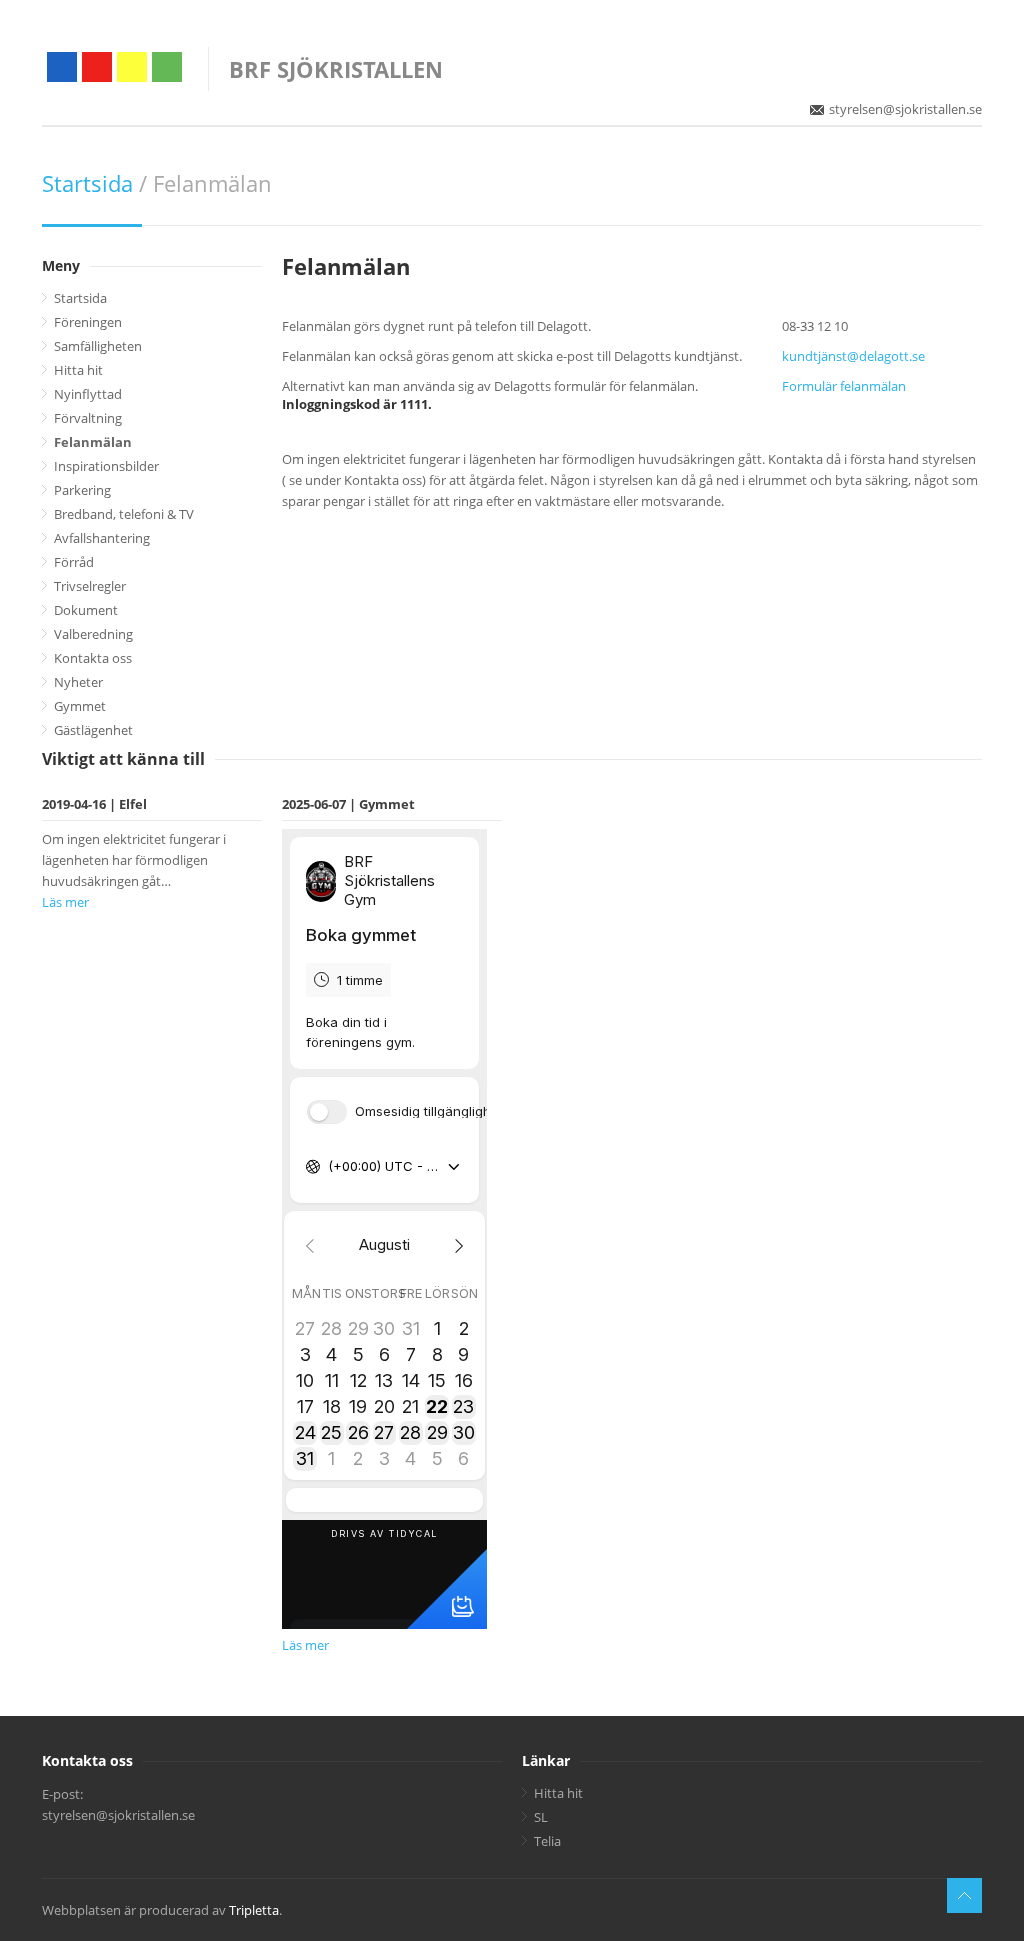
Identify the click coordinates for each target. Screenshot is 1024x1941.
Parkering (82, 490)
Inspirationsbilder (106, 466)
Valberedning (93, 634)
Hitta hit (78, 370)
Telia (547, 1841)
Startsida (87, 183)
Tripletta (254, 1910)
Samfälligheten (98, 346)
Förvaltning (88, 418)
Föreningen (88, 322)
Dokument (86, 610)
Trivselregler (90, 586)
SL (541, 1817)
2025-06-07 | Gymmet (348, 804)
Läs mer (65, 902)
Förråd (74, 562)
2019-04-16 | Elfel (94, 804)
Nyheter (78, 682)
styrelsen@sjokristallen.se (905, 109)
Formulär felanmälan (844, 386)
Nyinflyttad (88, 394)
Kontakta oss (93, 658)
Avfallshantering (102, 538)
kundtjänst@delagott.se (853, 356)
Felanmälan (93, 442)
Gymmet (80, 706)
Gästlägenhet (93, 730)
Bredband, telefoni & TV (124, 514)
